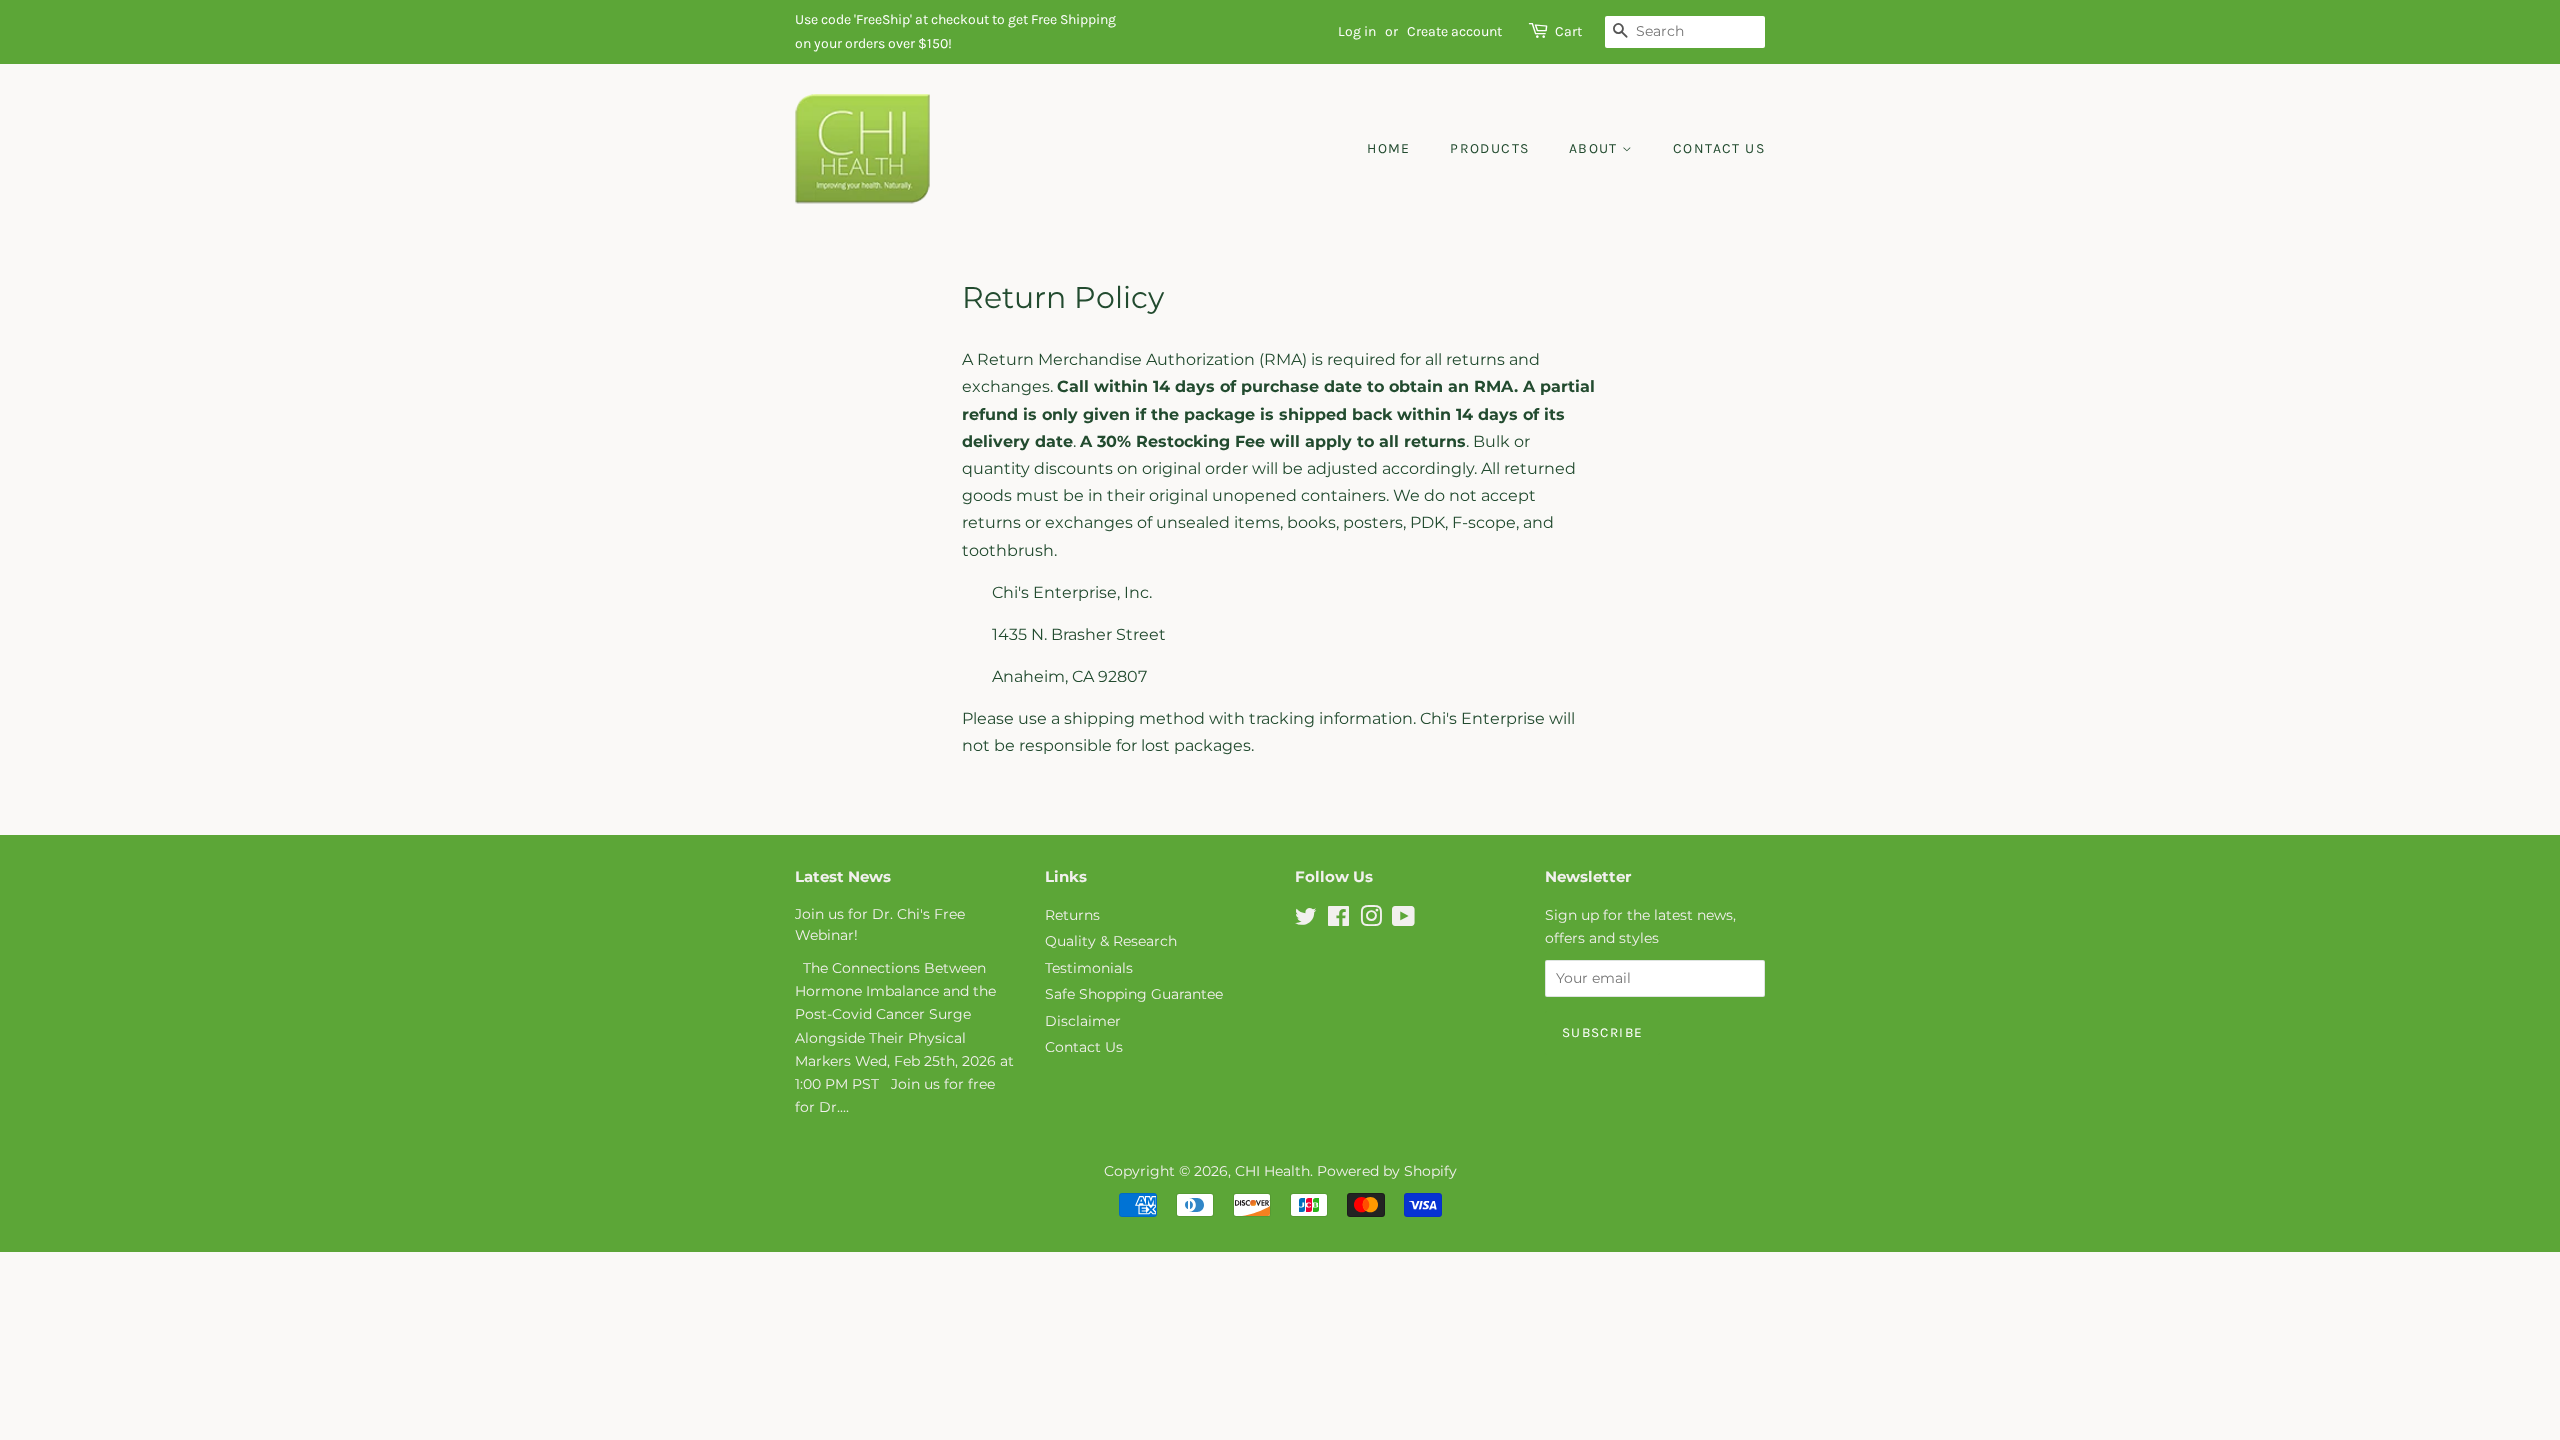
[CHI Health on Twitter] (1306, 920)
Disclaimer (1083, 1021)
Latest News (843, 876)
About (1595, 148)
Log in (1357, 31)
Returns (1072, 915)
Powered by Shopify (1387, 1171)
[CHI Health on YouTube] (1403, 920)
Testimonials (1089, 968)
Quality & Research (1111, 941)
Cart (1568, 31)
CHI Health (1272, 1171)
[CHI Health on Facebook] (1338, 920)
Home (1389, 148)
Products (1489, 148)
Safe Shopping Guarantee (1134, 994)
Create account (1454, 31)
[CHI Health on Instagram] (1371, 920)
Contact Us (1719, 148)
